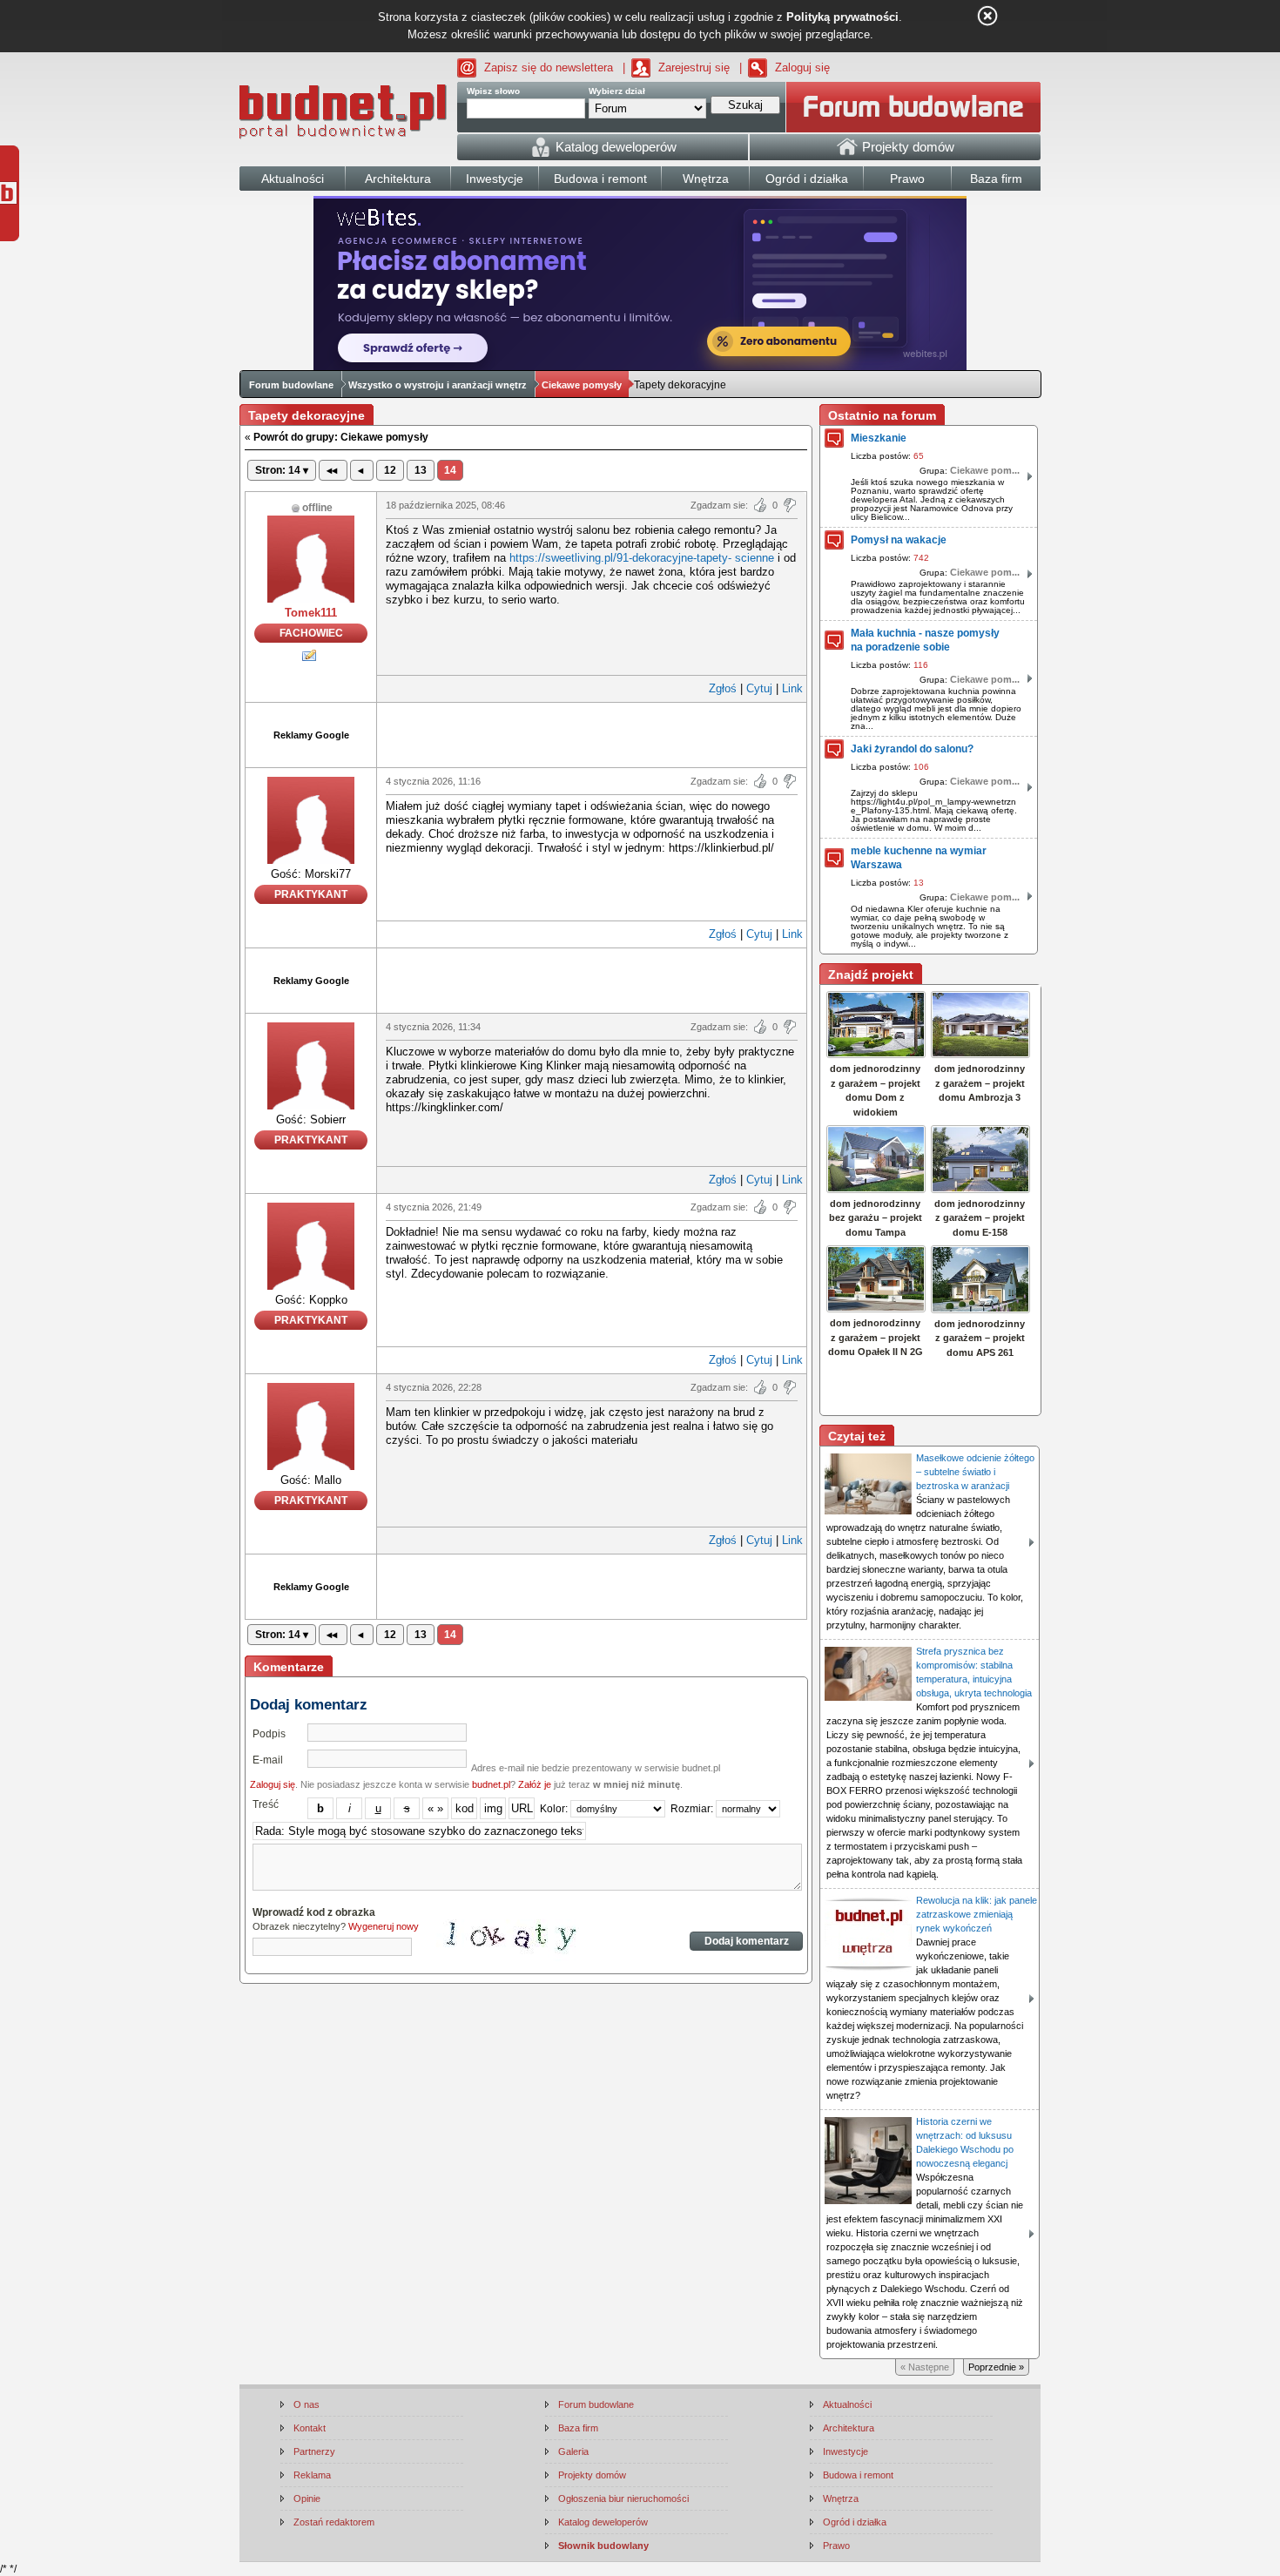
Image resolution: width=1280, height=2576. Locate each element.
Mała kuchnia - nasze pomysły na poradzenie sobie (925, 640)
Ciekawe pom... (985, 470)
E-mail (268, 1760)
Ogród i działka (855, 2522)
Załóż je (535, 1784)
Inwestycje (845, 2451)
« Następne (925, 2367)
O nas (307, 2404)
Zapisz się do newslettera (549, 67)
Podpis (269, 1734)
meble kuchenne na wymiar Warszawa (919, 858)
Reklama (312, 2475)
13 (421, 470)
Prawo (836, 2546)
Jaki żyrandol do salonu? (912, 749)
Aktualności (847, 2404)
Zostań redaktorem (334, 2522)
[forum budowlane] (913, 107)
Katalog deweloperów (603, 2522)
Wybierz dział (617, 91)
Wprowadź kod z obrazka (314, 1912)
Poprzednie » (996, 2367)
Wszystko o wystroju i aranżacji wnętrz (438, 385)
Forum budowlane (291, 385)
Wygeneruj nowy (384, 1926)
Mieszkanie (879, 438)
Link (792, 688)
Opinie (307, 2498)
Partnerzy (314, 2451)
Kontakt (310, 2428)
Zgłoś (723, 688)
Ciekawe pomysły (582, 385)
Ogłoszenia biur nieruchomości (623, 2498)
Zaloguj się (802, 67)
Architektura (849, 2428)
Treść (266, 1804)
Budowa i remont (858, 2475)
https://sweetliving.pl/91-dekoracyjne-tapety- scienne (642, 558)
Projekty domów (592, 2475)
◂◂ (333, 470)
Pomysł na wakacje (899, 540)
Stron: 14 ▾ (282, 470)
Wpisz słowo (493, 91)
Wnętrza (841, 2498)
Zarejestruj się (694, 67)
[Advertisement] (592, 733)
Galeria (573, 2451)
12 (390, 470)
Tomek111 (311, 613)
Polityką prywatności (842, 17)
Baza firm (578, 2428)
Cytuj (759, 688)
